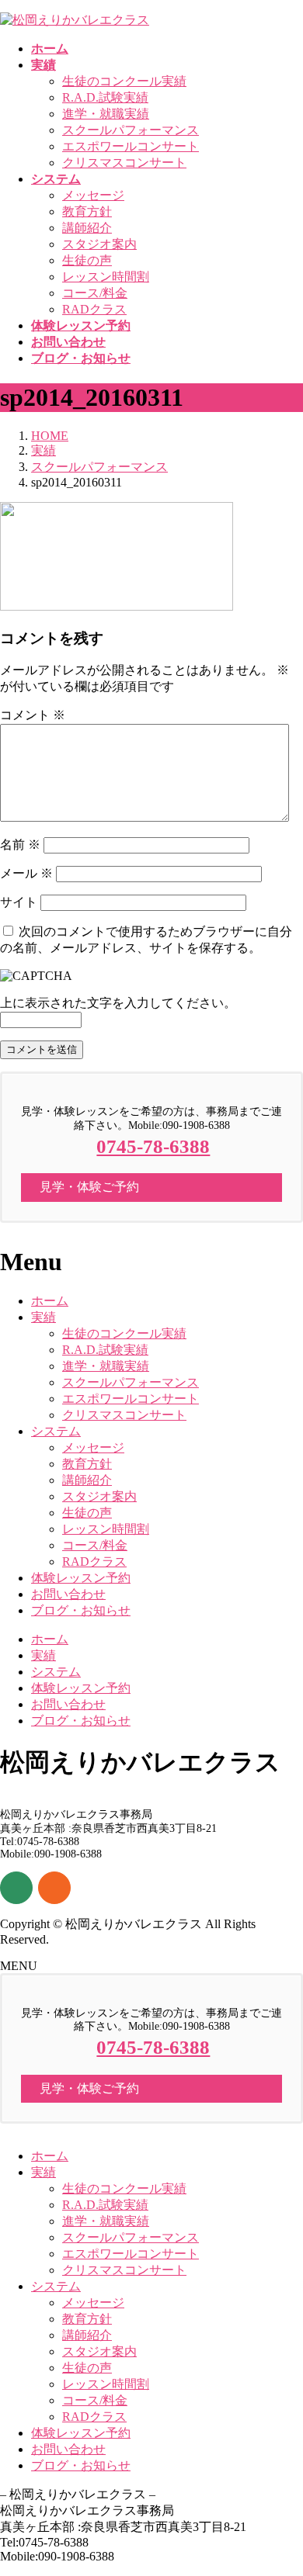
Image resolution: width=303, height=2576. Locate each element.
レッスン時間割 (106, 277)
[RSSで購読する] (54, 1888)
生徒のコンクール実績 (124, 81)
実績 (44, 1317)
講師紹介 (87, 228)
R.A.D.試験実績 (105, 97)
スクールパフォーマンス (131, 130)
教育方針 (87, 211)
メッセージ (93, 195)
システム (56, 1431)
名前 (20, 845)
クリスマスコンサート (124, 163)
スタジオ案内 (99, 244)
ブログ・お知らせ (81, 1610)
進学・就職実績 (106, 114)
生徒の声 (87, 260)
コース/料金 (95, 293)
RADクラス (94, 309)
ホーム (50, 1301)
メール (26, 873)
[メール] (16, 1888)
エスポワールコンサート (131, 146)
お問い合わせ (68, 1594)
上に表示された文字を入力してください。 (118, 1003)
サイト (19, 902)
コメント (33, 715)
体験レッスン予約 (81, 1578)
